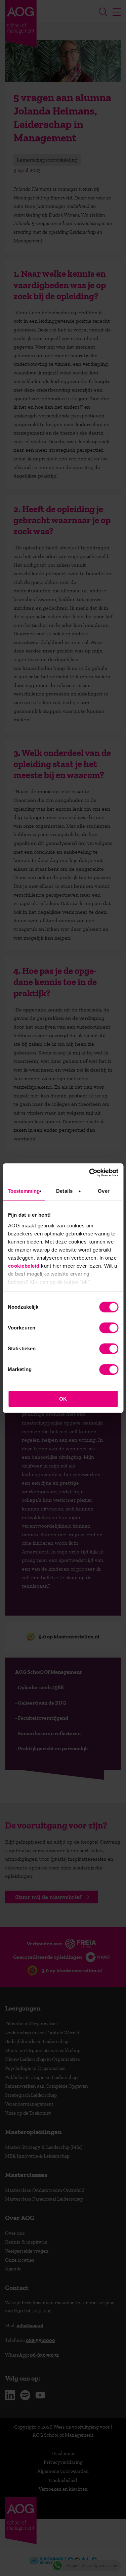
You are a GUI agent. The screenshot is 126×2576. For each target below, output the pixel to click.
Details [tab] (64, 1191)
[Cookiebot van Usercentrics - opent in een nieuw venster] (90, 1173)
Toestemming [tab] (24, 1191)
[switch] (109, 1328)
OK (63, 1399)
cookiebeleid (24, 1266)
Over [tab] (103, 1191)
